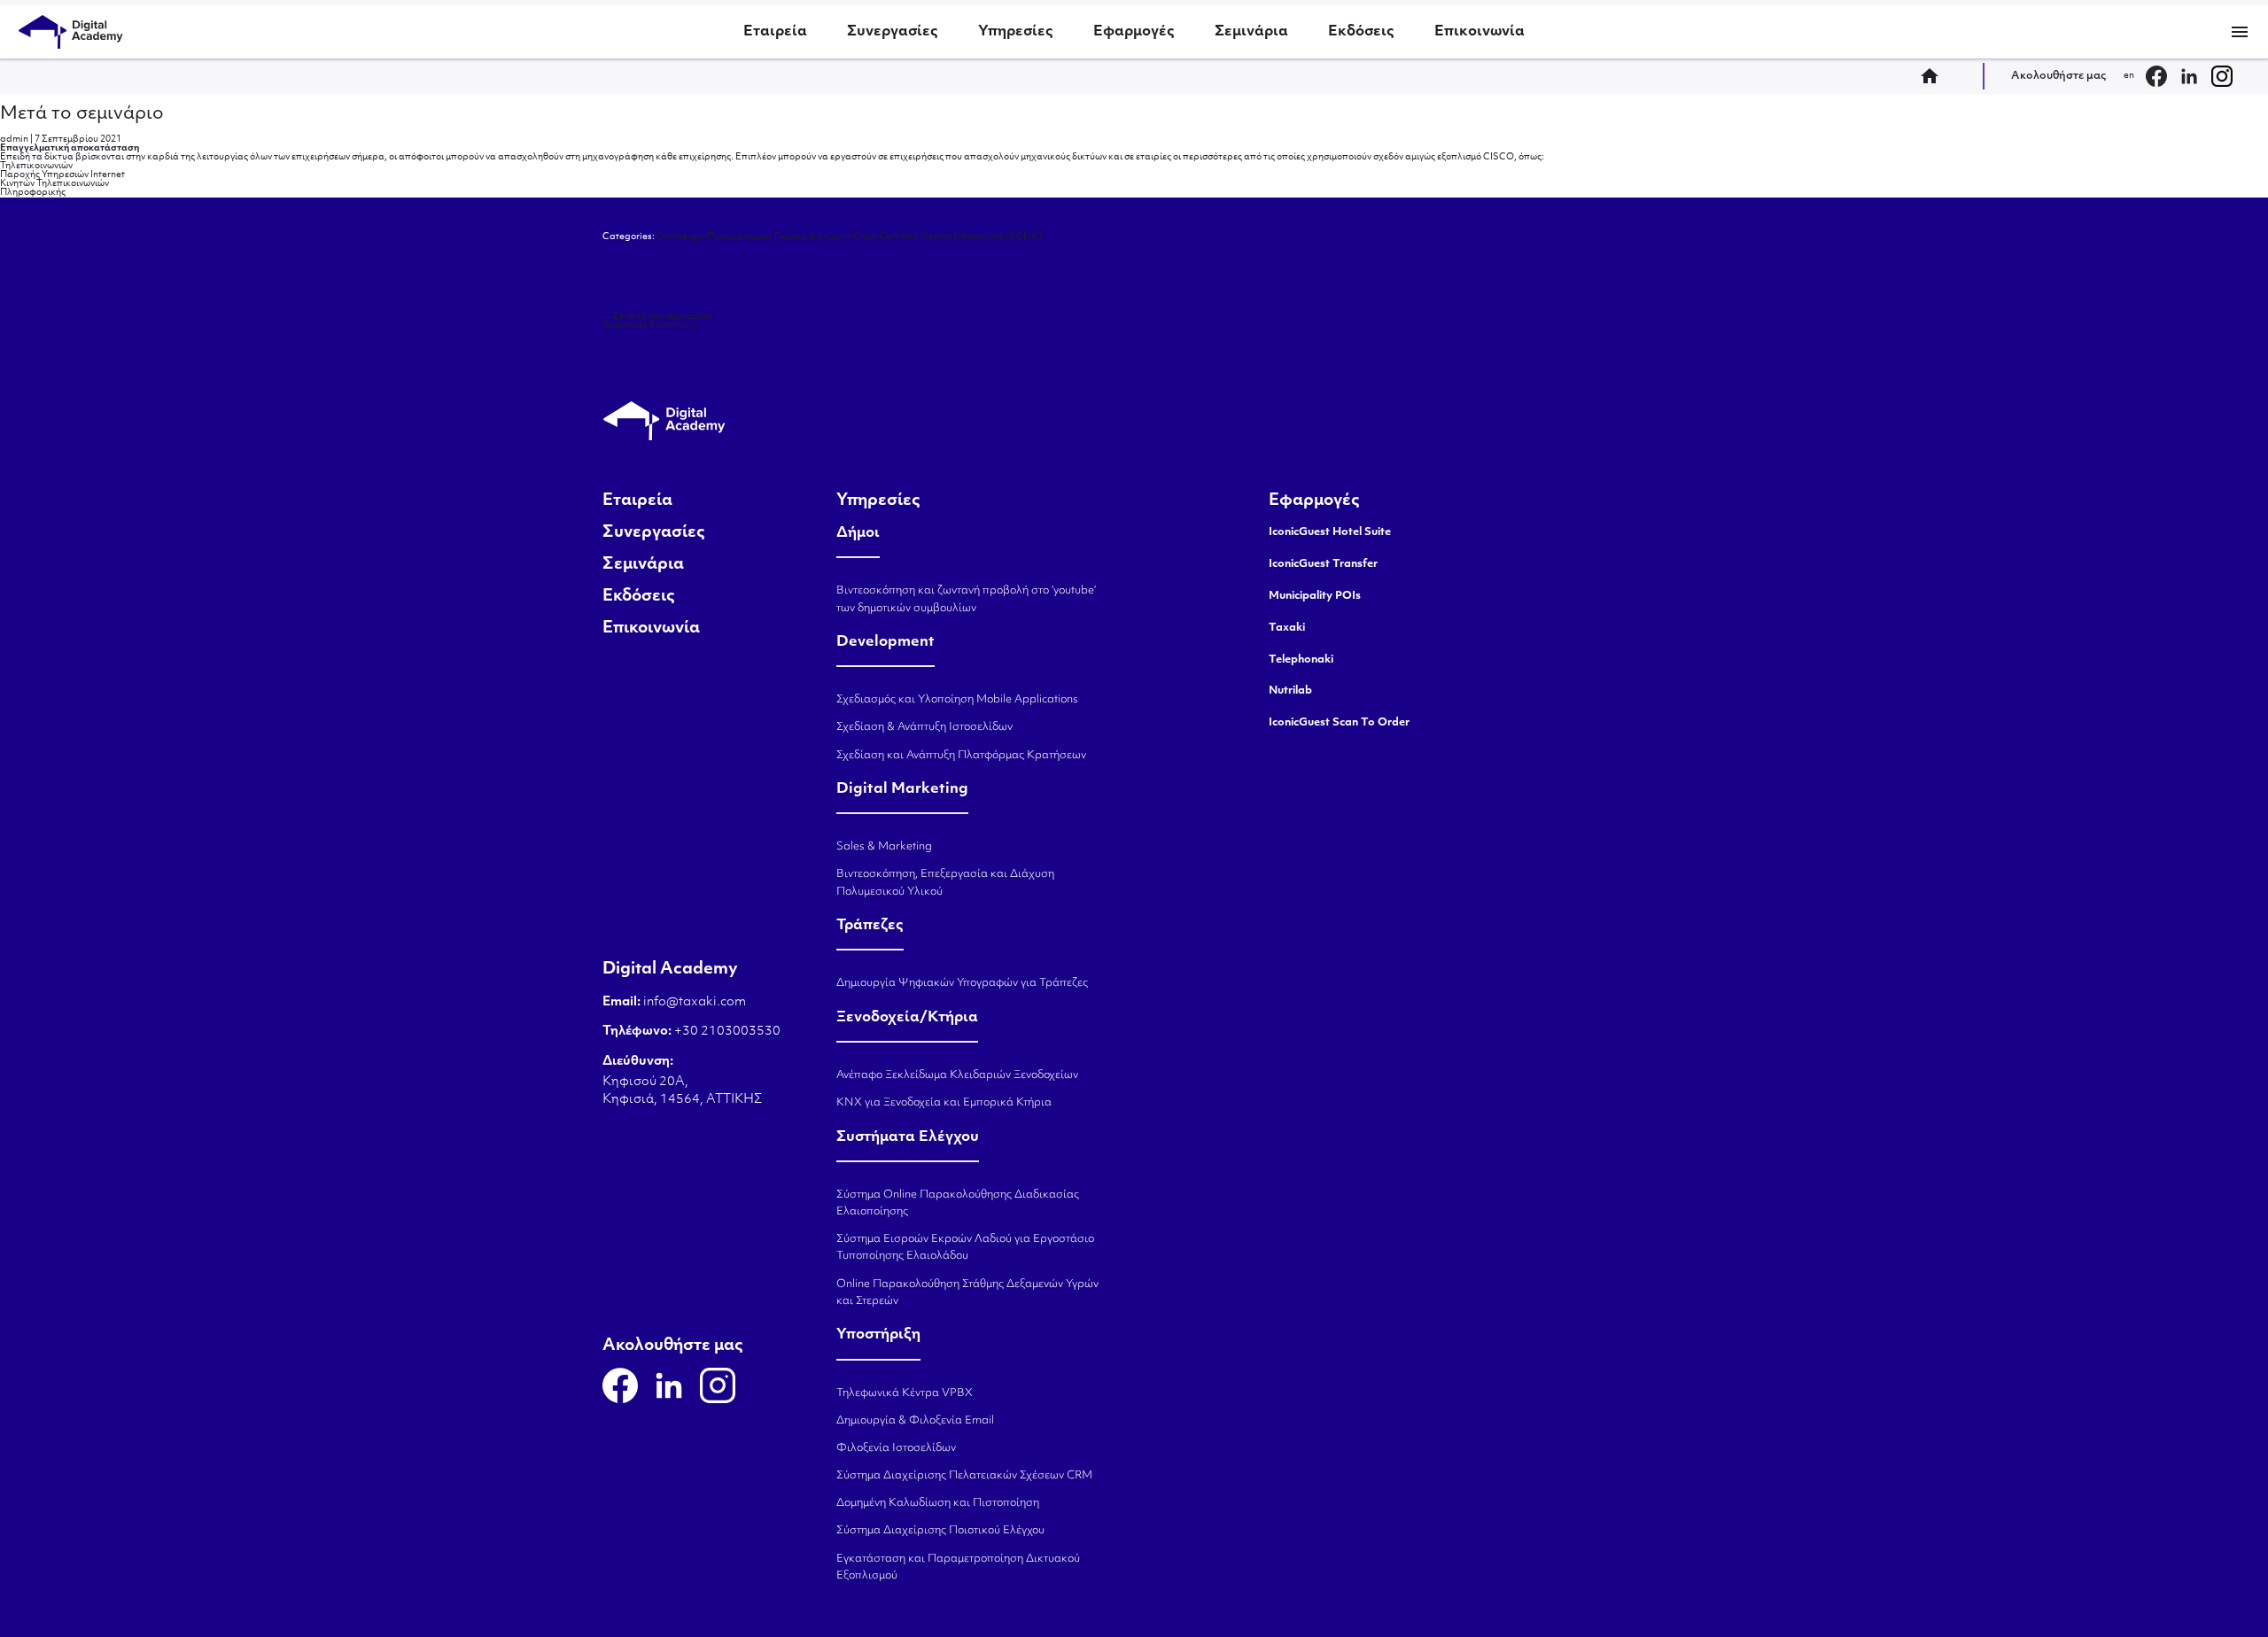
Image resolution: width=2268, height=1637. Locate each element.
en (2129, 76)
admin (14, 140)
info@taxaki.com (695, 1002)
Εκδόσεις (1361, 32)
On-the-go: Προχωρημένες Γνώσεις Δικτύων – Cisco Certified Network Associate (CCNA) (849, 237)
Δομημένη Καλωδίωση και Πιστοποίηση (938, 1503)
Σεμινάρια (1251, 32)
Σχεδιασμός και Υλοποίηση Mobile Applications (957, 700)
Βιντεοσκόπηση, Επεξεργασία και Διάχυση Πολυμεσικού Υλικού (945, 883)
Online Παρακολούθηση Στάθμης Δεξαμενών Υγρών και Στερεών (967, 1293)
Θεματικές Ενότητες (651, 326)
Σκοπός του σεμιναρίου (657, 317)
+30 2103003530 (726, 1032)
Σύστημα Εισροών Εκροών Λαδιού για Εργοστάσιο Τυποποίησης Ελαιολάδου (965, 1248)
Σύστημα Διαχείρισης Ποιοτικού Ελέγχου (940, 1531)
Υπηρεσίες (1016, 32)
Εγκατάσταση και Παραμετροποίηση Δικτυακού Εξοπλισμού (958, 1567)
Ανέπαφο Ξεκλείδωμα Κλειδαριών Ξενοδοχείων (957, 1075)
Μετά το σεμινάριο (82, 114)
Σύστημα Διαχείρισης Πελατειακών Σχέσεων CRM (964, 1476)
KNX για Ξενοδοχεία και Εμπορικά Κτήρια (944, 1103)
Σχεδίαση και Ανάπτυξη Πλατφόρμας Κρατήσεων (961, 756)
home (1935, 76)
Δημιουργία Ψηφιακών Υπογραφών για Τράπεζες (962, 983)
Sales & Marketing (884, 847)
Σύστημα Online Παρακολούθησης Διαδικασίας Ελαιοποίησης (958, 1203)
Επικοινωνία (1480, 32)
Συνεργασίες (893, 32)
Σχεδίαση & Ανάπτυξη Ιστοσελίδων (924, 727)
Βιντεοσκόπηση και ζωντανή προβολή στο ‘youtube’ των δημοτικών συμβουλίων (966, 599)
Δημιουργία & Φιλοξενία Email (915, 1421)
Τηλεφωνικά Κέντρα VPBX (905, 1393)
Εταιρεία (775, 32)
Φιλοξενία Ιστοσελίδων (896, 1448)
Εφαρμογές (1134, 32)
